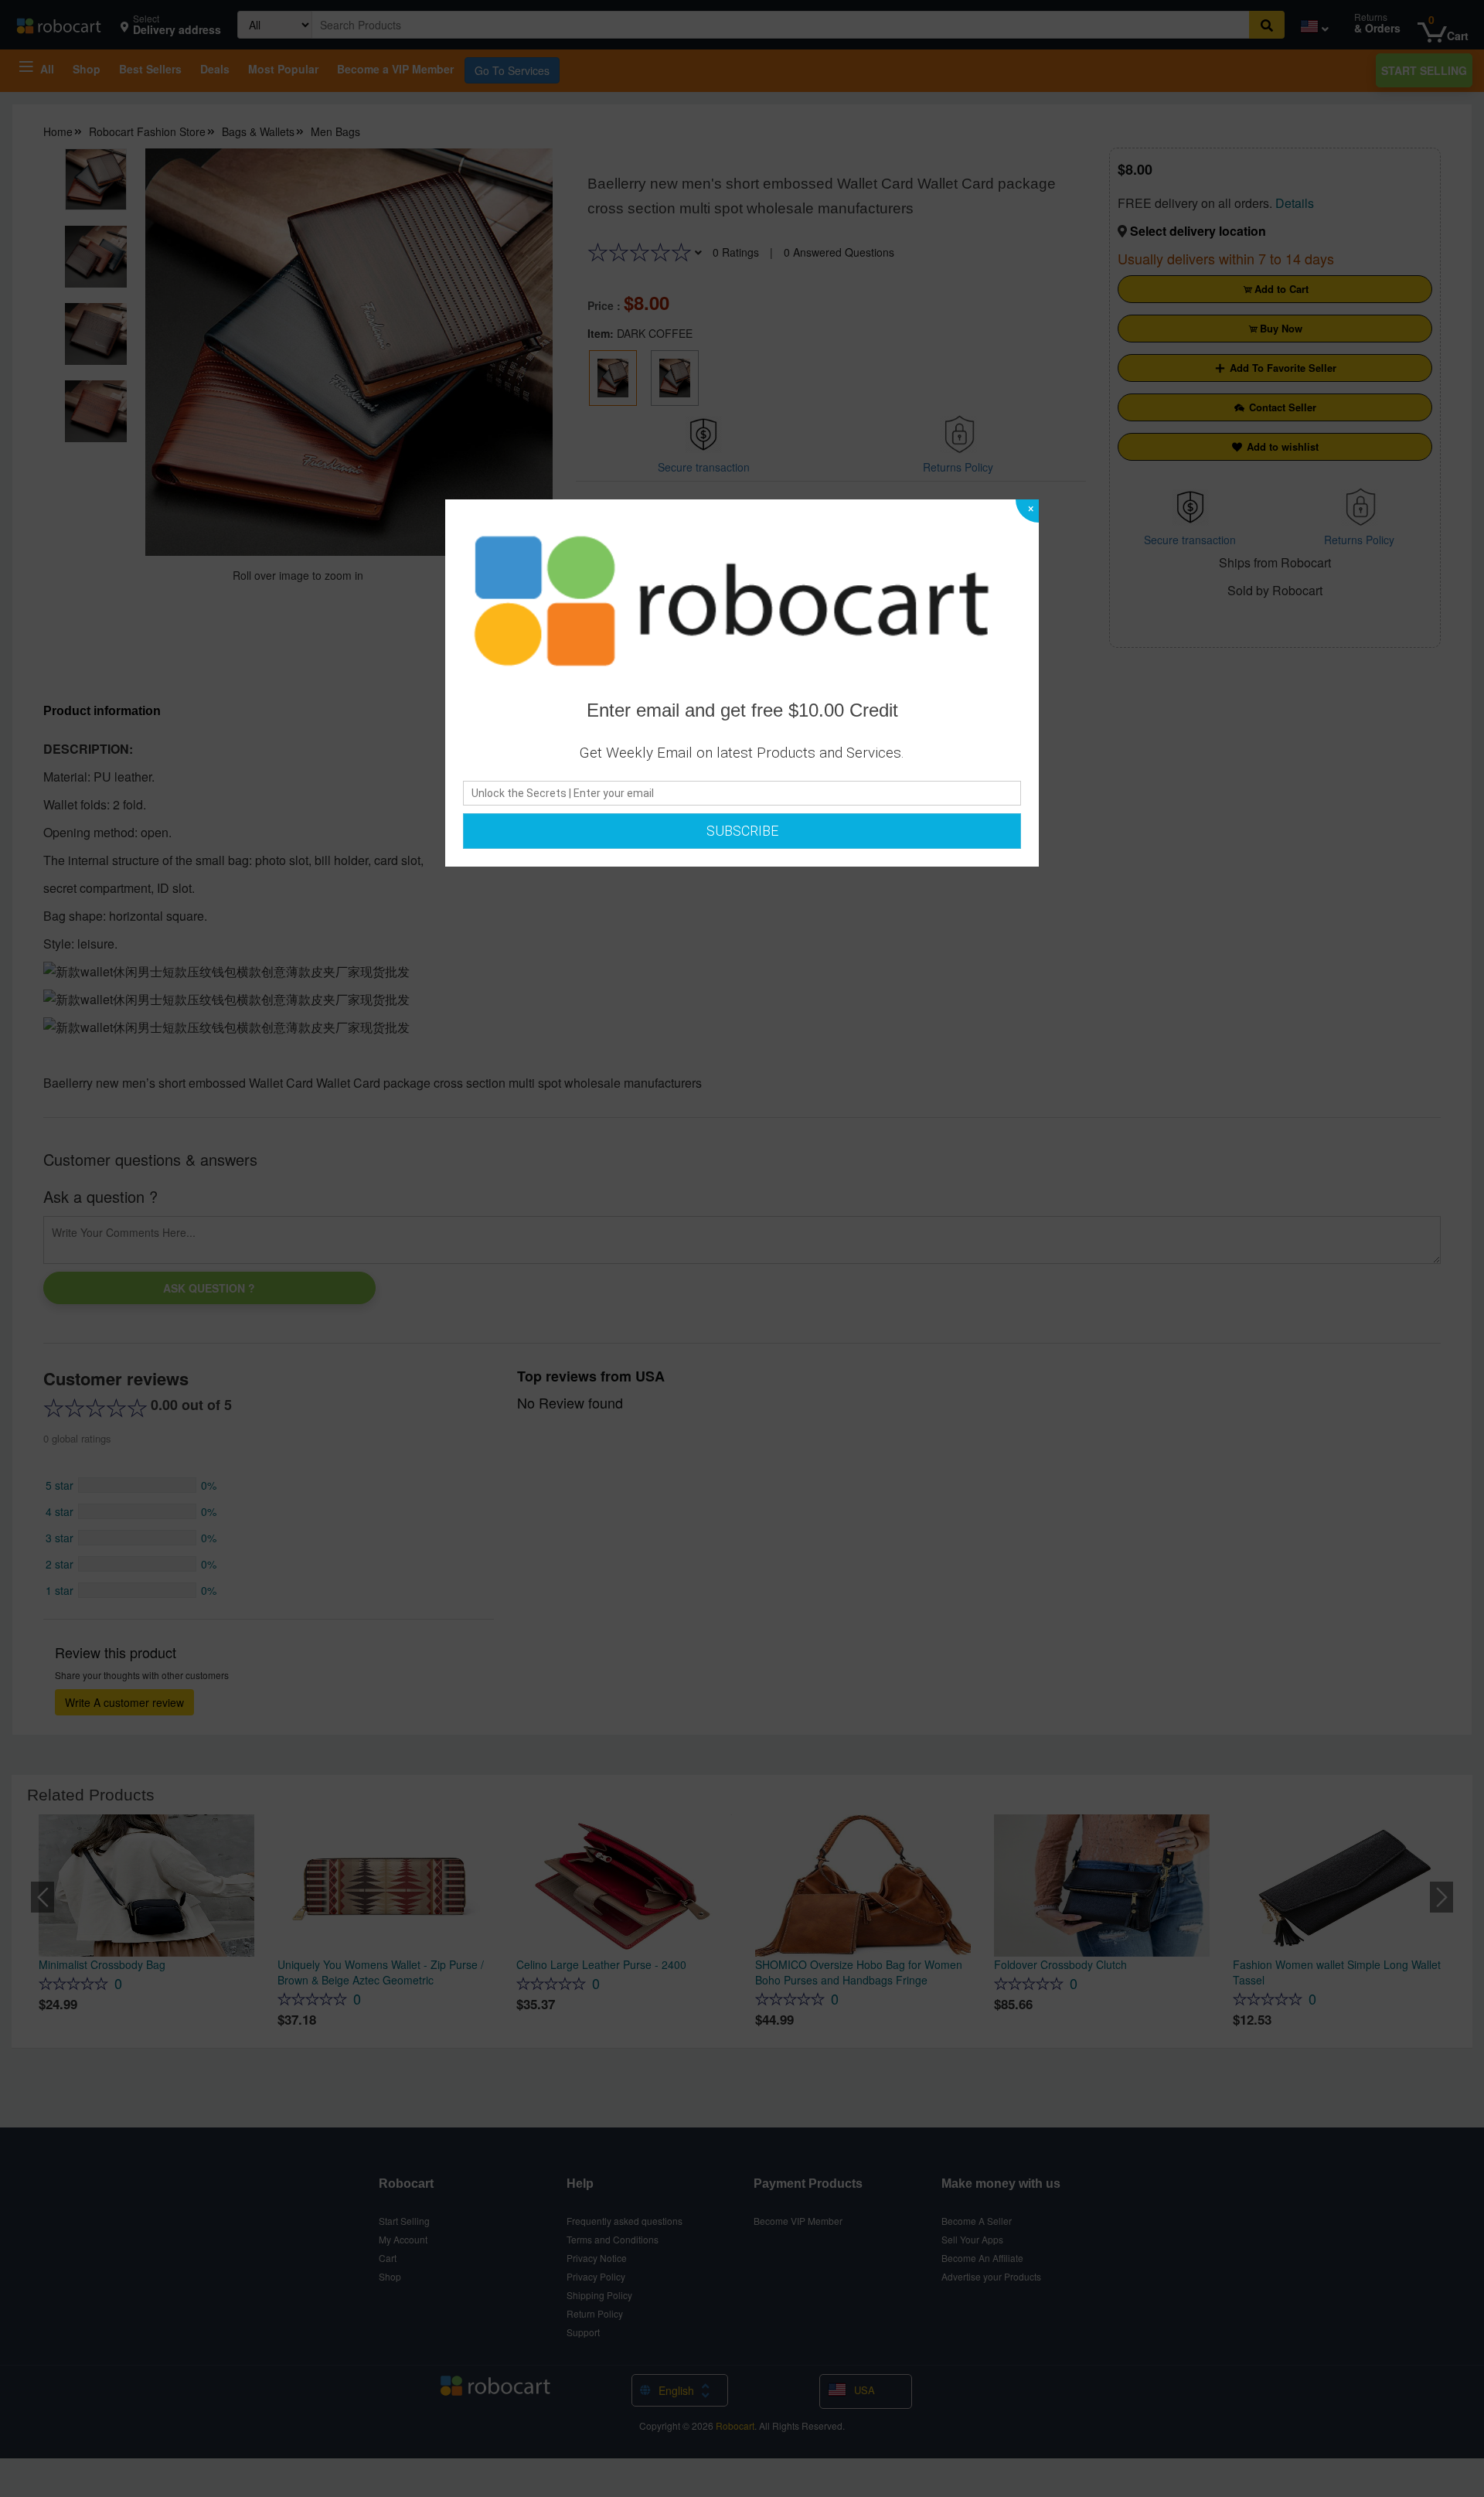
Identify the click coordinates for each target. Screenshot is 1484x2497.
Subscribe (742, 831)
